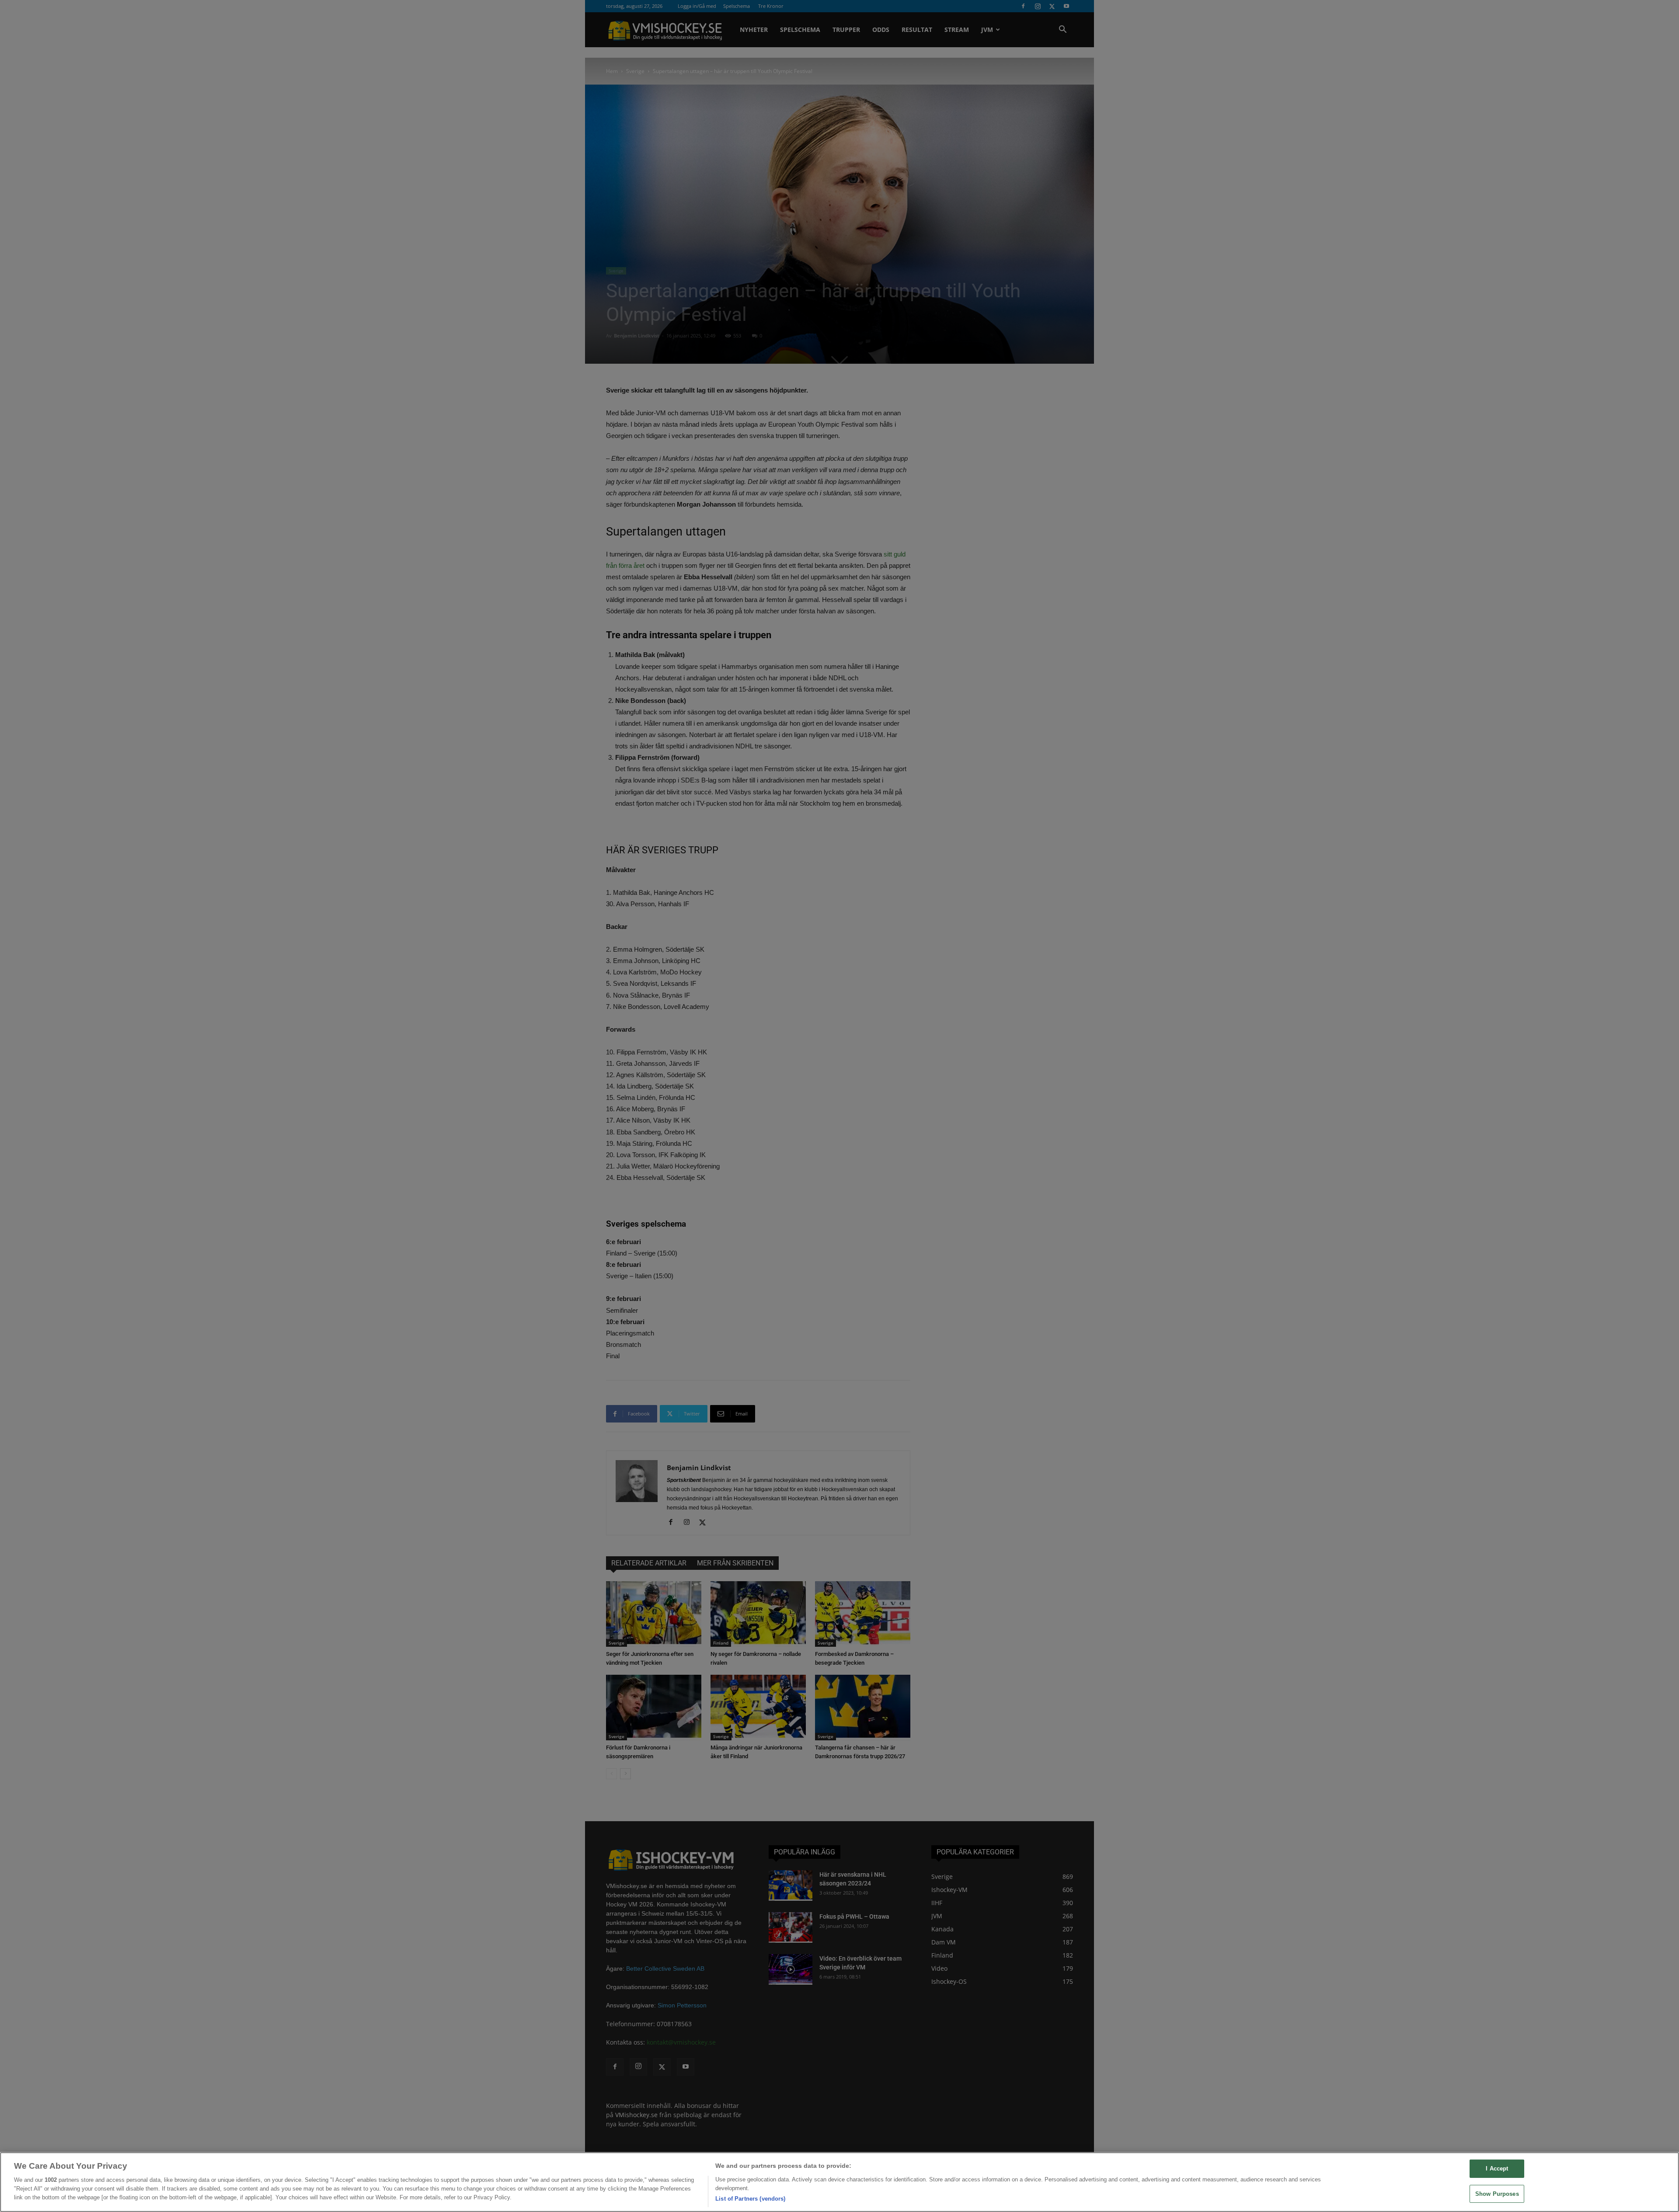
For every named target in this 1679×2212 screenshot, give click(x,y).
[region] (839, 2182)
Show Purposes (1497, 2194)
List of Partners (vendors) (750, 2199)
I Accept (1497, 2169)
